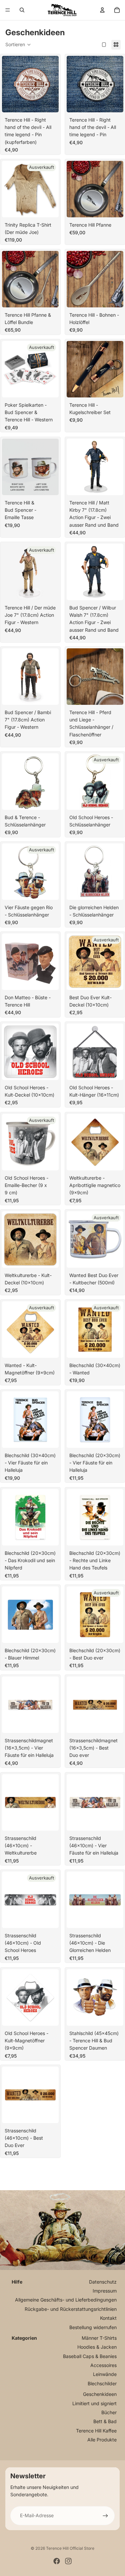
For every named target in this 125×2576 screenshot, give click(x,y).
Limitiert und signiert (94, 2403)
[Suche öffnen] (22, 10)
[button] (18, 45)
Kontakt (108, 2318)
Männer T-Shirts (99, 2338)
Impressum (105, 2291)
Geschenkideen (100, 2394)
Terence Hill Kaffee (96, 2431)
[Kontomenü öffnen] (102, 10)
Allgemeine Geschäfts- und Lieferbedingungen (66, 2300)
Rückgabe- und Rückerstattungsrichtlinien (71, 2309)
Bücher (109, 2412)
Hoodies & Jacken (97, 2347)
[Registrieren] (105, 2516)
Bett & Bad (105, 2421)
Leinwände (105, 2374)
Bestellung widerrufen (93, 2327)
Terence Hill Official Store (70, 2548)
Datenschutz (103, 2282)
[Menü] (8, 10)
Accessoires (103, 2365)
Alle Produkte (102, 2440)
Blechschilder (102, 2383)
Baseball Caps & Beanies (90, 2356)
